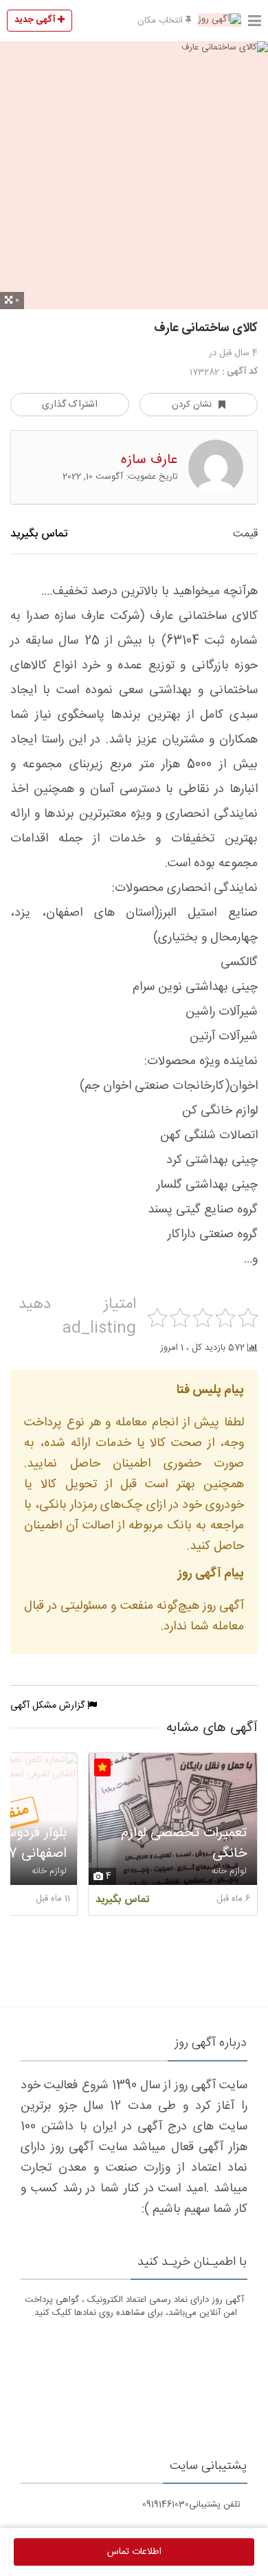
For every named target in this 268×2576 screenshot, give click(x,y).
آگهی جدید (36, 20)
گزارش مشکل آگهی (49, 1706)
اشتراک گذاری (70, 405)
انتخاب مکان (161, 21)
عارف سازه (149, 460)
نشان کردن (192, 405)
